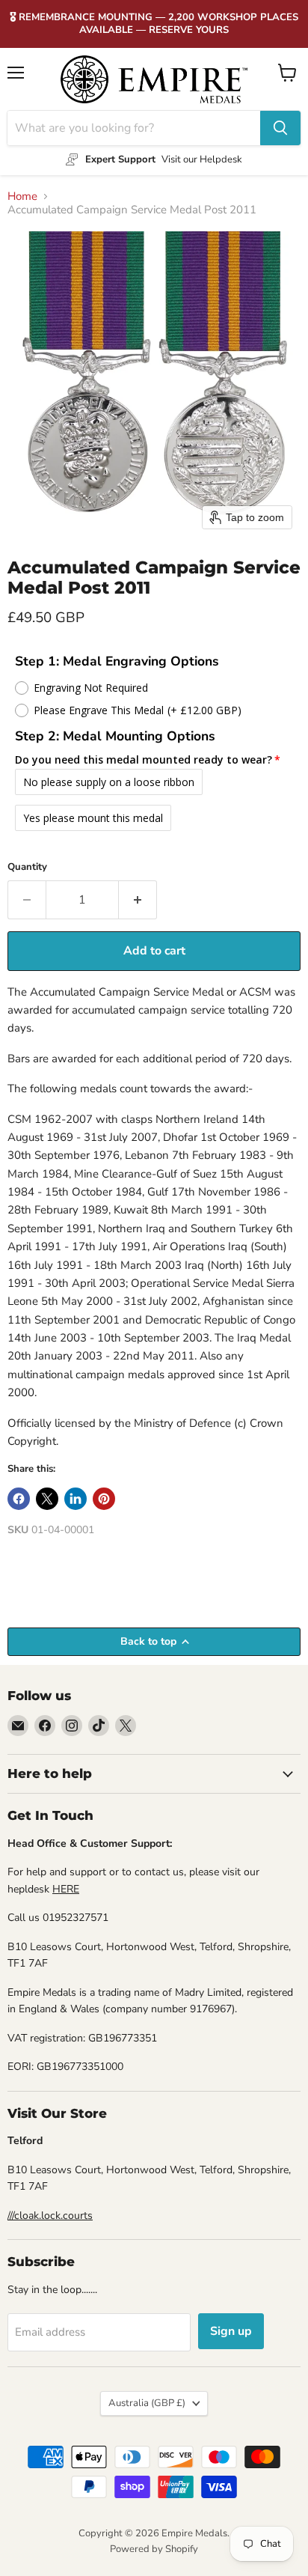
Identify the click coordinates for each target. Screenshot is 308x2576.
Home (22, 197)
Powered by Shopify (154, 2549)
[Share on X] (47, 1499)
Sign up (231, 2331)
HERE (66, 1889)
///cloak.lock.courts (50, 2216)
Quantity (27, 867)
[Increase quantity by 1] (138, 900)
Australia (147, 2403)
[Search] (280, 128)
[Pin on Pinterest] (104, 1499)
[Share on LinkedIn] (76, 1499)
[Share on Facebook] (19, 1499)
